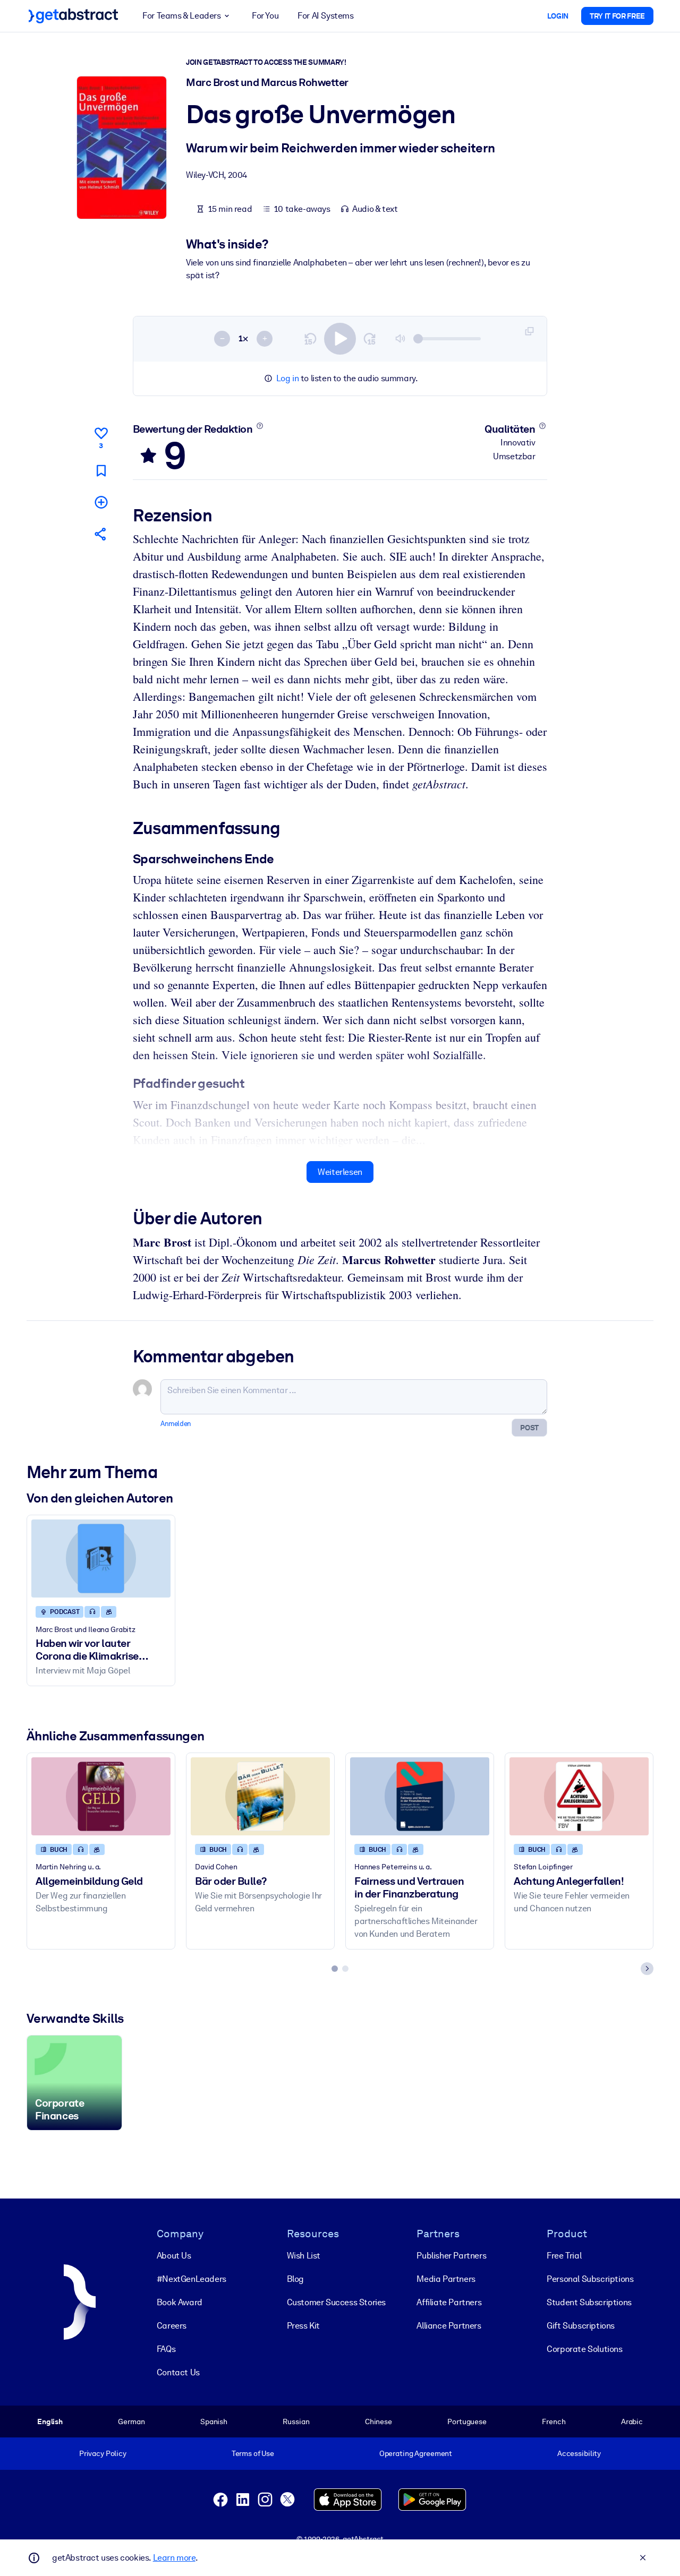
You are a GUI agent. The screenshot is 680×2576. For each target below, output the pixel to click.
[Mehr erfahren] (260, 426)
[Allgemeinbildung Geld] (101, 1796)
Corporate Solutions (584, 2349)
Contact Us (178, 2372)
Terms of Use (253, 2453)
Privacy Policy (103, 2453)
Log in (288, 378)
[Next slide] (647, 1969)
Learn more (174, 2558)
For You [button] (265, 16)
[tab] (335, 1969)
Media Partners (446, 2279)
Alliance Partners (449, 2326)
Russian (296, 2422)
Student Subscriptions (589, 2302)
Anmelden (176, 1424)
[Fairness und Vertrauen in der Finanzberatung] (420, 1796)
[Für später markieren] (101, 471)
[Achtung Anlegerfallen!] (579, 1796)
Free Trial (564, 2256)
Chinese (379, 2422)
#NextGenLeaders (192, 2279)
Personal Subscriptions (590, 2279)
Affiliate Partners (449, 2302)
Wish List (304, 2256)
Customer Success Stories (336, 2302)
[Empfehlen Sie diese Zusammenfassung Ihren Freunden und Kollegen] (101, 534)
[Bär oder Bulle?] (260, 1796)
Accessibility (579, 2453)
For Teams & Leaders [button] (181, 16)
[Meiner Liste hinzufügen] (101, 502)
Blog (295, 2279)
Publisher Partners (451, 2256)
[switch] (340, 339)
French (554, 2422)
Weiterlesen (340, 1172)
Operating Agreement (416, 2453)
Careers (172, 2326)
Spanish (214, 2422)
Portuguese (467, 2422)
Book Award (180, 2302)
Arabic (632, 2422)
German (131, 2422)
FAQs (166, 2349)
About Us (174, 2256)
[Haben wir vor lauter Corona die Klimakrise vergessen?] (101, 1559)
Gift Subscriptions (581, 2326)
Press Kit (303, 2326)
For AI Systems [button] (325, 16)
